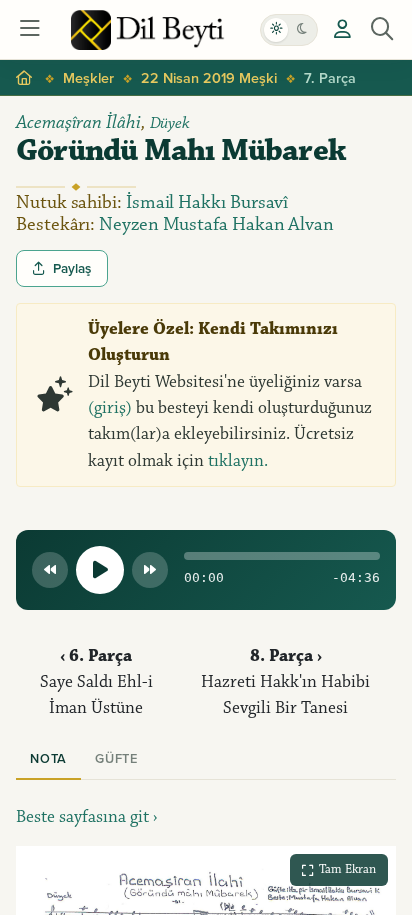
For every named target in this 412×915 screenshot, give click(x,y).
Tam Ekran (347, 869)
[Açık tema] (276, 30)
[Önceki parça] (50, 570)
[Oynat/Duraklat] (100, 570)
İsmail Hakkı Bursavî (207, 202)
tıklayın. (238, 461)
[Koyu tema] (302, 30)
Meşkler (88, 77)
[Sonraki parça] (150, 570)
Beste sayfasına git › (87, 817)
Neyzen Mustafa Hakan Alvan (216, 224)
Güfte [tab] (116, 758)
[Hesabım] (342, 30)
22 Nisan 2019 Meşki (209, 77)
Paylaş (72, 268)
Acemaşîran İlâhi (78, 122)
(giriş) (110, 408)
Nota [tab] (48, 758)
